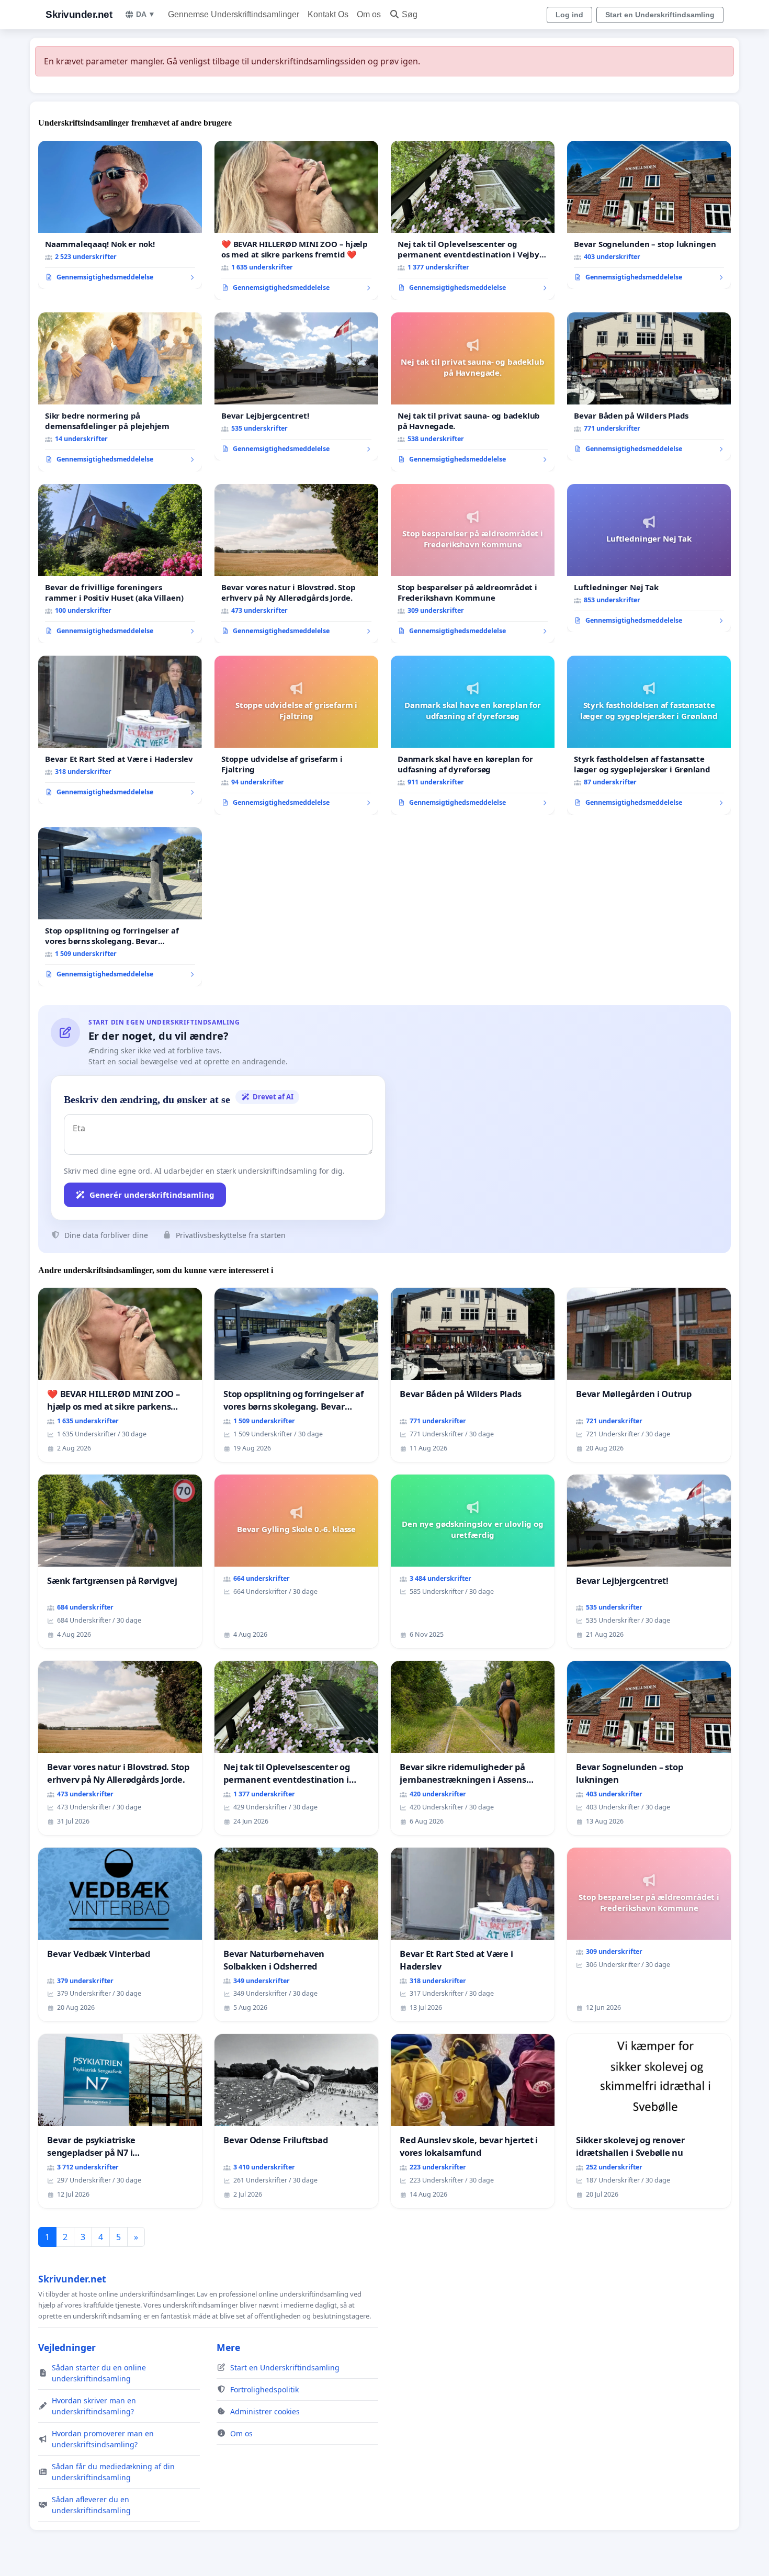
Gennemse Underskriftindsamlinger (234, 14)
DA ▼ (146, 14)
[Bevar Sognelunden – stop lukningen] (649, 215)
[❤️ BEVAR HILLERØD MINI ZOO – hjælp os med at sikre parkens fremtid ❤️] (296, 220)
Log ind (569, 15)
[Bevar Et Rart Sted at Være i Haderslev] (120, 730)
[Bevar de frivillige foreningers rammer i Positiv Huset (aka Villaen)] (120, 564)
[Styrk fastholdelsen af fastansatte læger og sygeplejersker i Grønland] (649, 735)
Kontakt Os (328, 14)
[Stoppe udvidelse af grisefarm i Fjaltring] (296, 735)
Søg (410, 14)
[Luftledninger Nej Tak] (649, 558)
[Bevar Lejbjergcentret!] (296, 387)
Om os (369, 14)
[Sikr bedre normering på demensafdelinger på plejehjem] (120, 392)
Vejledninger (67, 2347)
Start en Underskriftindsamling (660, 15)
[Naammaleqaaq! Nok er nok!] (120, 215)
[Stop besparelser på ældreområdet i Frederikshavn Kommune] (473, 564)
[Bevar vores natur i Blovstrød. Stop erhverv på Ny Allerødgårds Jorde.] (296, 564)
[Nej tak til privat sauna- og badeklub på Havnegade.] (473, 392)
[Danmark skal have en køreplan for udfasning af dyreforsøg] (473, 735)
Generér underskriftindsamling (152, 1195)
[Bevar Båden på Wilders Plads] (649, 387)
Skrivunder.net (79, 14)
